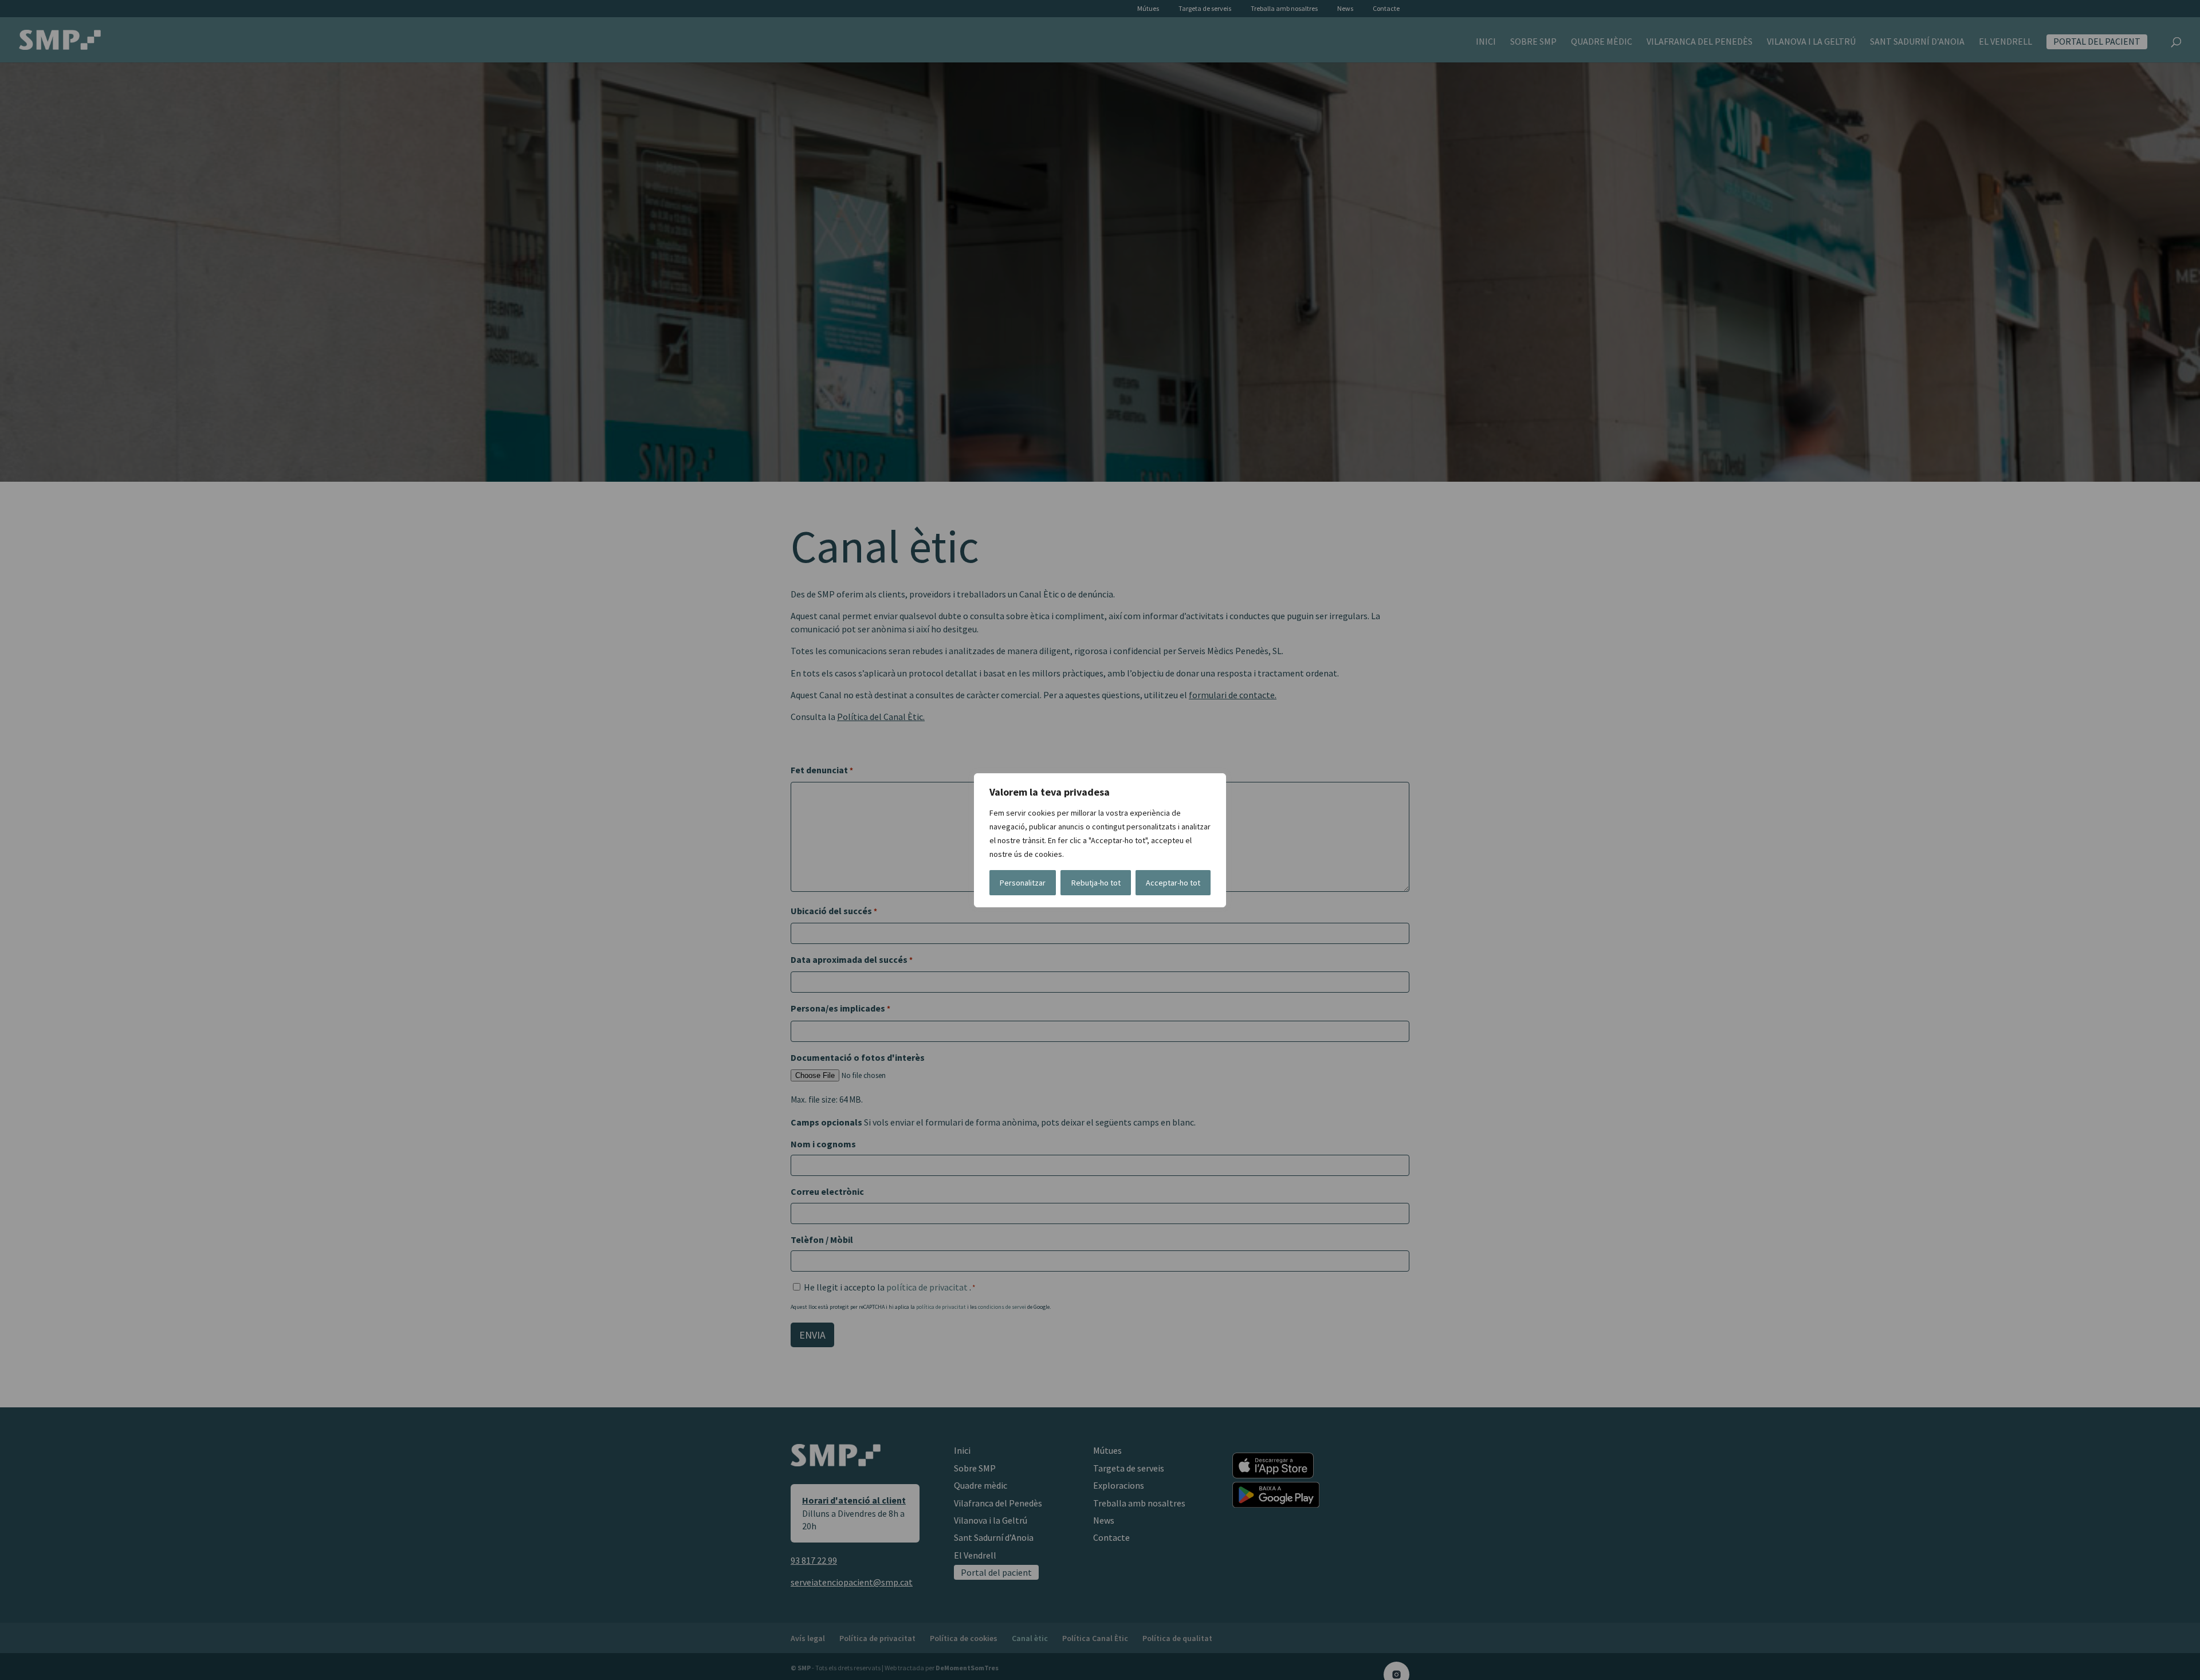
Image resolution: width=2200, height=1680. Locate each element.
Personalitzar (1023, 883)
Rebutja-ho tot (1096, 883)
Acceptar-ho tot (1173, 883)
